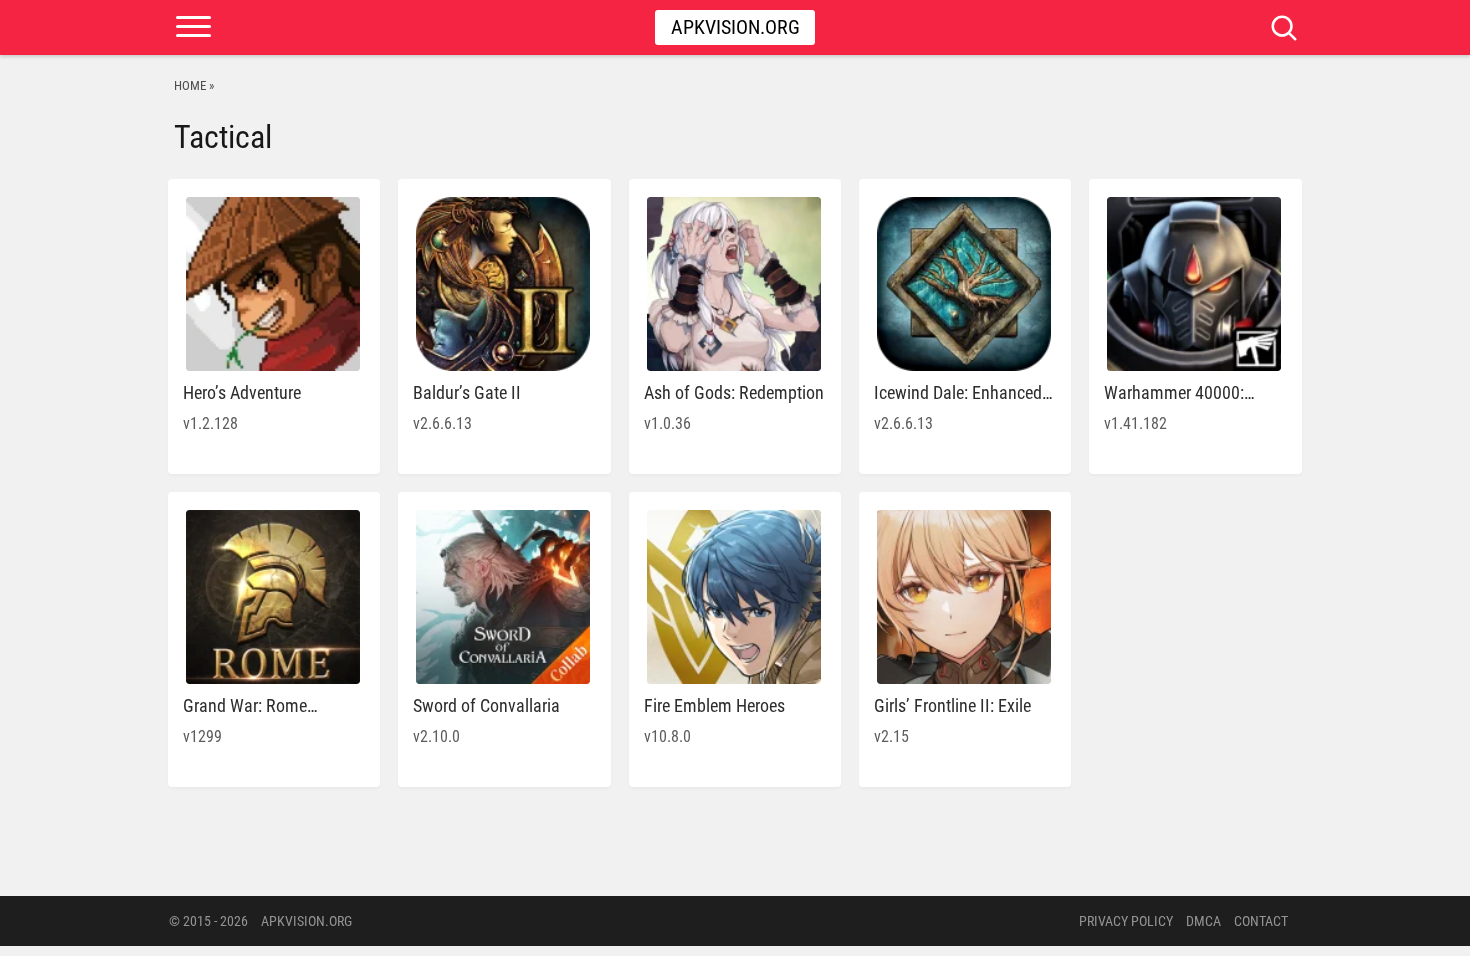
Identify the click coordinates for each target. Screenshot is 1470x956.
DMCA (1203, 921)
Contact (1261, 921)
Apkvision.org (735, 27)
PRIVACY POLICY (1126, 921)
